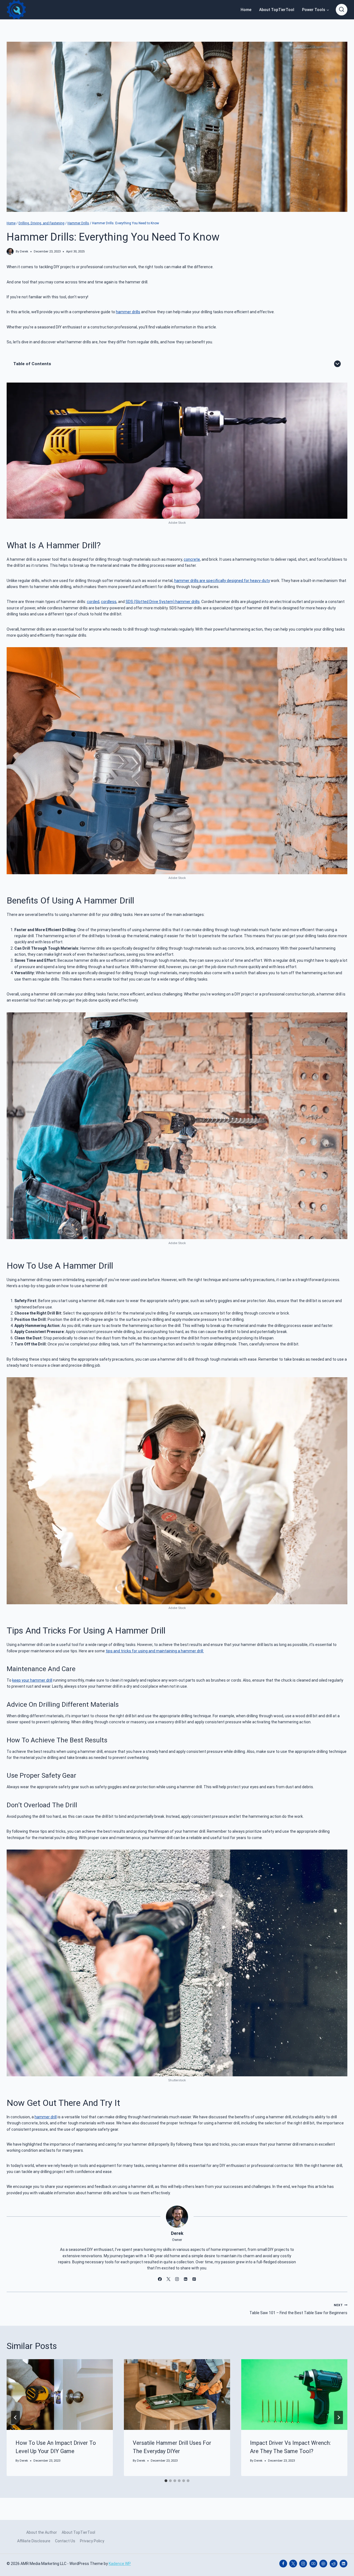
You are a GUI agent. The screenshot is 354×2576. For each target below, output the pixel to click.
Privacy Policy (92, 2541)
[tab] (166, 2481)
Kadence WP (120, 2564)
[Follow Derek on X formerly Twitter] (168, 2279)
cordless (109, 602)
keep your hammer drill (32, 1680)
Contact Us (65, 2541)
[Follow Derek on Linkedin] (186, 2279)
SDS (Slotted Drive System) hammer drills (163, 602)
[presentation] (60, 2395)
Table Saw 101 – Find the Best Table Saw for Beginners (298, 2309)
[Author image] (10, 251)
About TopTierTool (277, 10)
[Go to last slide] (15, 2417)
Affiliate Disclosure (34, 2541)
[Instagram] (303, 2564)
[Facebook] (283, 2564)
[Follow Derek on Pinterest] (194, 2279)
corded (93, 602)
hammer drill (46, 2117)
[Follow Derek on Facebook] (160, 2279)
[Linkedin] (343, 2564)
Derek (24, 251)
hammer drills (128, 312)
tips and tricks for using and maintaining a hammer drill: (155, 1651)
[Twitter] (293, 2564)
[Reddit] (334, 2564)
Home (246, 10)
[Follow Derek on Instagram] (177, 2279)
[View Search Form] (342, 10)
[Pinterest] (323, 2564)
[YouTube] (313, 2564)
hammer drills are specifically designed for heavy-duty (222, 581)
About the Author (42, 2532)
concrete (192, 559)
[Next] (339, 2417)
